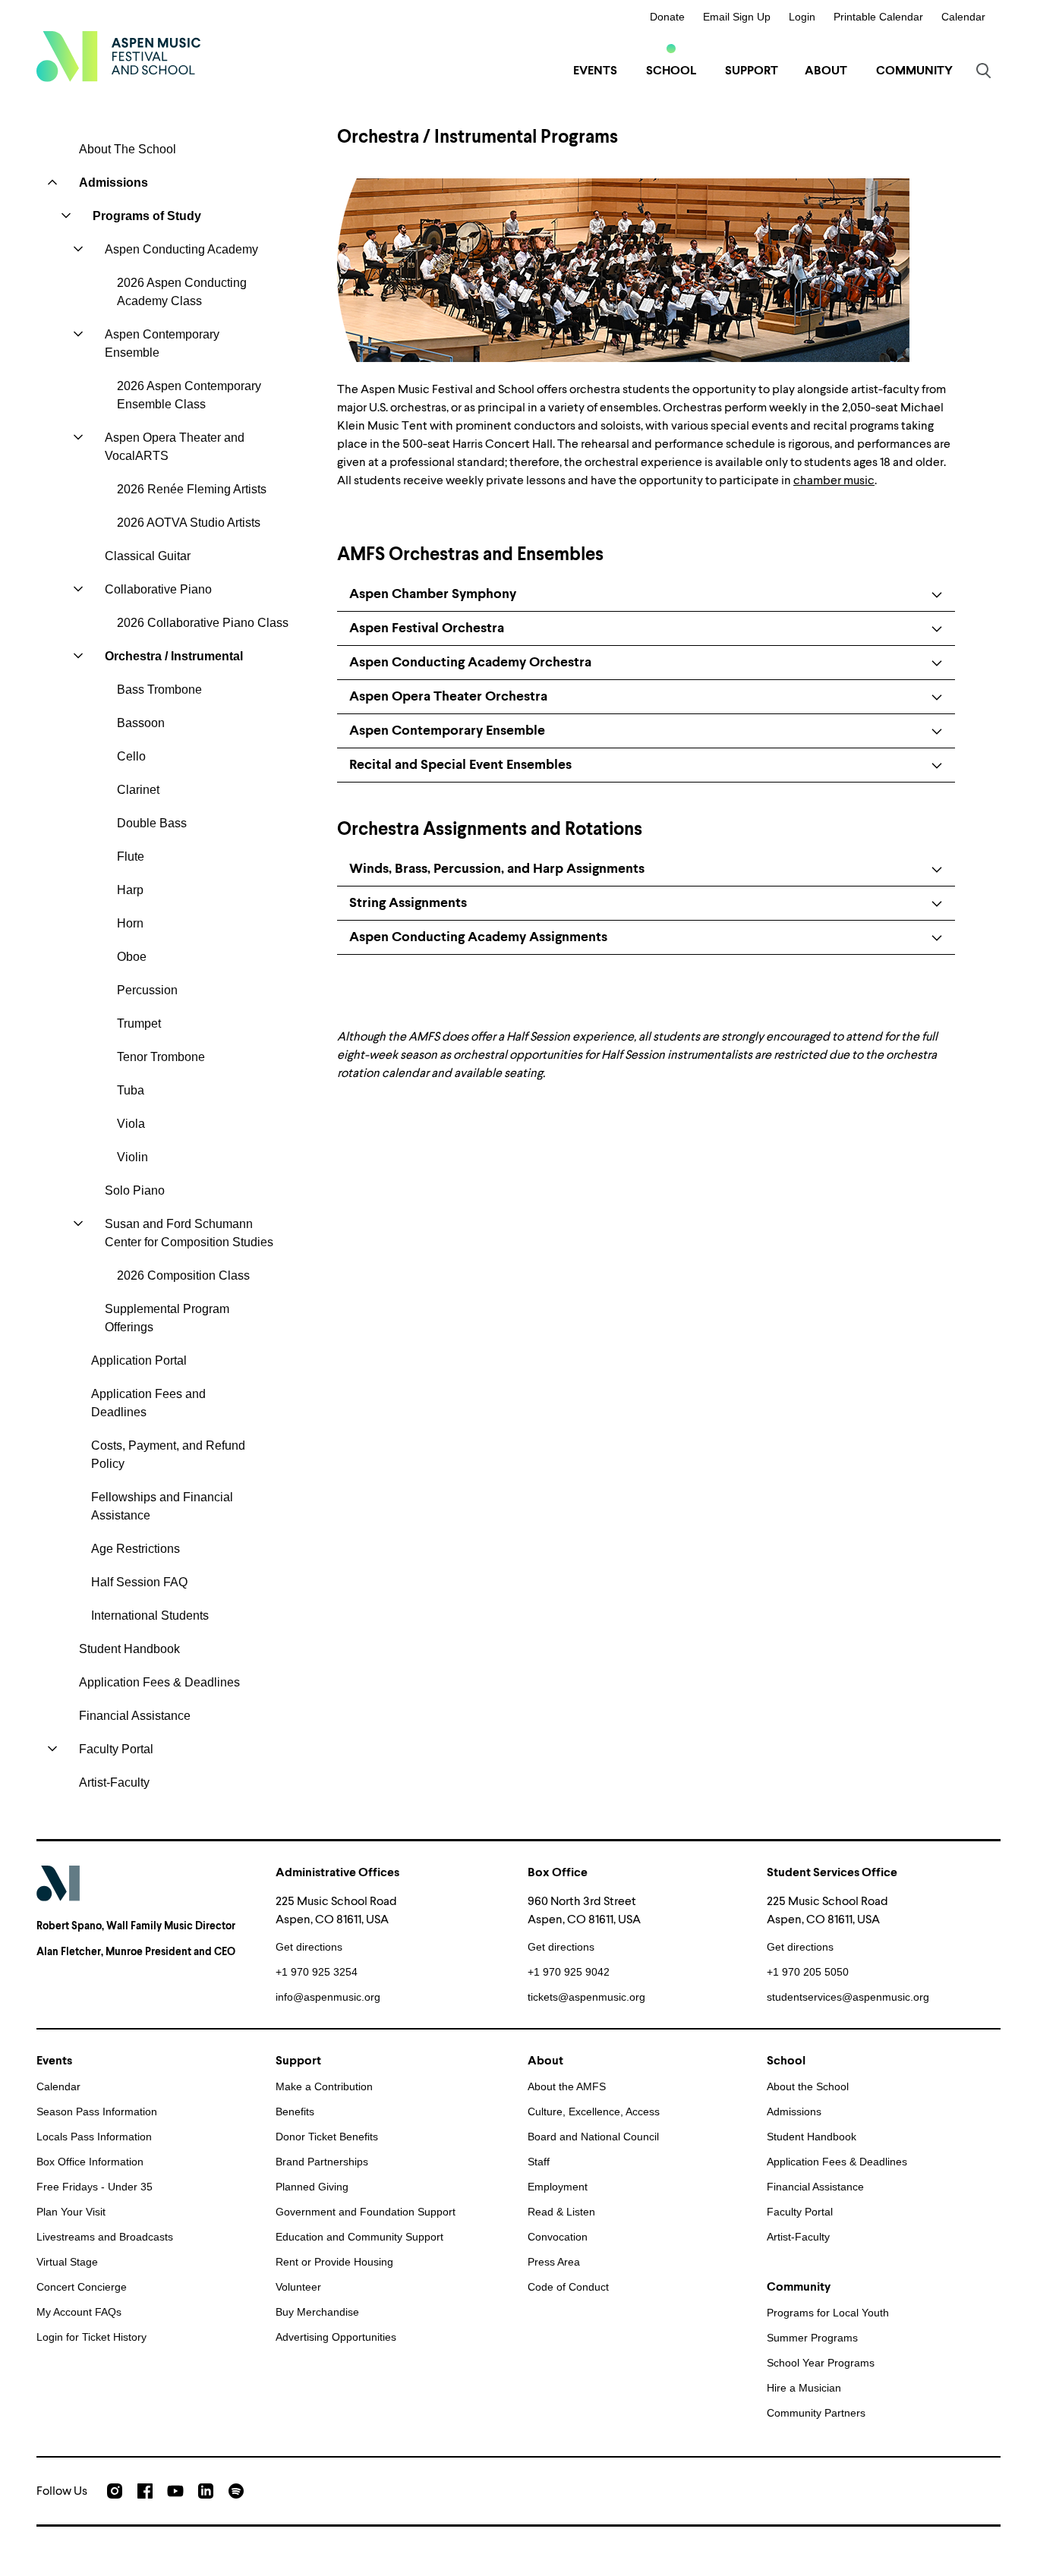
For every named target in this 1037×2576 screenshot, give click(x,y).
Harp (130, 890)
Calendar (963, 17)
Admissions (113, 183)
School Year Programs (821, 2363)
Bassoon (141, 723)
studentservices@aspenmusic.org (848, 1997)
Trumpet (139, 1023)
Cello (131, 756)
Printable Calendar (878, 17)
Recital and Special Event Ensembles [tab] (460, 765)
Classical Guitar (148, 556)
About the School (808, 2086)
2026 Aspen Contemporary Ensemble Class (189, 395)
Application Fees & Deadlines (159, 1682)
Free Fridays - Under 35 (95, 2187)
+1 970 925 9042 (569, 1972)
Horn (130, 923)
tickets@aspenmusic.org (586, 1997)
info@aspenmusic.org (328, 1997)
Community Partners (816, 2413)
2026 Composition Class (183, 1275)
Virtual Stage (67, 2262)
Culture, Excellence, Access (594, 2112)
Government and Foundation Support (366, 2212)
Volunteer (298, 2287)
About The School (128, 149)
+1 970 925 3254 (317, 1972)
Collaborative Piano (158, 589)
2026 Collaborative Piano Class (203, 623)
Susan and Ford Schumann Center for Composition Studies (189, 1233)
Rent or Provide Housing (334, 2262)
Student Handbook (129, 1649)
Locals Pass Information (94, 2137)
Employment (558, 2187)
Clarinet (138, 790)
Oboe (132, 957)
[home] (118, 56)
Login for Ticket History (91, 2337)
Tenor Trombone (161, 1057)
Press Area (554, 2262)
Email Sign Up (737, 17)
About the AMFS (567, 2086)
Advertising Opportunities (336, 2337)
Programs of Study (147, 216)
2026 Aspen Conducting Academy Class (182, 292)
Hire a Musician (804, 2388)
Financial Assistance (135, 1716)
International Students (150, 1616)
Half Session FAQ (139, 1582)
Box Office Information (90, 2162)
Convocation (558, 2237)
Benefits (295, 2112)
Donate (667, 17)
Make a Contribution (324, 2086)
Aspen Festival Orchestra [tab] (427, 628)
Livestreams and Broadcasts (105, 2237)
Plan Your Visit (71, 2212)
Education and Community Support (359, 2237)
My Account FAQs (79, 2312)
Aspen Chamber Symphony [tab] (433, 594)
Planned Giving (312, 2187)
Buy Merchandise (317, 2312)
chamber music (834, 480)
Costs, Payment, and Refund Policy (168, 1455)
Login (802, 17)
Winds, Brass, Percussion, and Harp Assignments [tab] (497, 869)
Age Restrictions (136, 1549)
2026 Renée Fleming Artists (192, 489)
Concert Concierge (82, 2287)
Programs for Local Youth (828, 2313)
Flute (131, 857)
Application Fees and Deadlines (148, 1403)
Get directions (309, 1947)
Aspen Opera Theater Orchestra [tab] (448, 696)
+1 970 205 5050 (808, 1972)
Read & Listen (561, 2212)
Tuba (131, 1090)
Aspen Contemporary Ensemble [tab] (447, 731)
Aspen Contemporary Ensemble (162, 343)
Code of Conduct (568, 2287)
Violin (132, 1157)
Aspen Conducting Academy (181, 249)
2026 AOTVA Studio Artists (189, 523)
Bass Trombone (159, 690)
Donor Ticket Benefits (327, 2137)
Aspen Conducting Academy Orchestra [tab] (470, 662)
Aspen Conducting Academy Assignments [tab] (478, 937)
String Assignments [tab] (408, 903)
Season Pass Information (97, 2112)
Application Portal (139, 1360)
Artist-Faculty (114, 1782)
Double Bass (152, 823)
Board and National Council (593, 2137)
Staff (539, 2162)
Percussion (147, 990)
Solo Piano (135, 1190)
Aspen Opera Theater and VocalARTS (175, 447)
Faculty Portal (116, 1749)
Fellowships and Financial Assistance (162, 1506)
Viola (131, 1124)
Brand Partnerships (322, 2162)
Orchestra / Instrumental (174, 656)
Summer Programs (812, 2338)
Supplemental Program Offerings (167, 1318)
